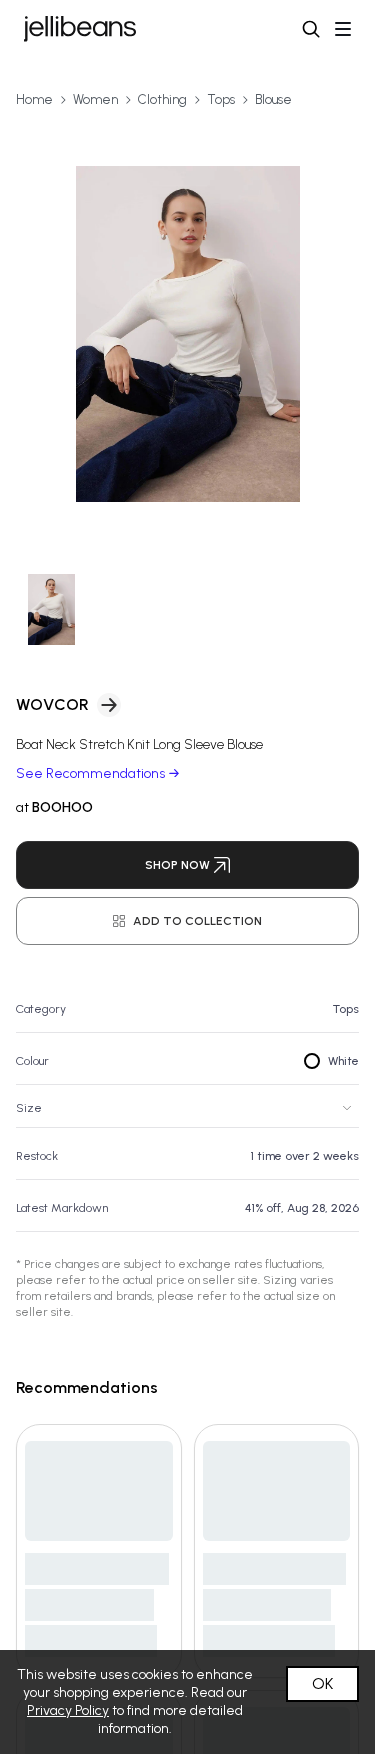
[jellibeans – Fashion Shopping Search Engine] (80, 29)
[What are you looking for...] (311, 29)
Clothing (162, 99)
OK (322, 1683)
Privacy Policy (68, 1710)
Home (34, 99)
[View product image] (187, 334)
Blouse (273, 99)
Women (95, 99)
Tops (221, 99)
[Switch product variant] (51, 609)
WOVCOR (52, 704)
